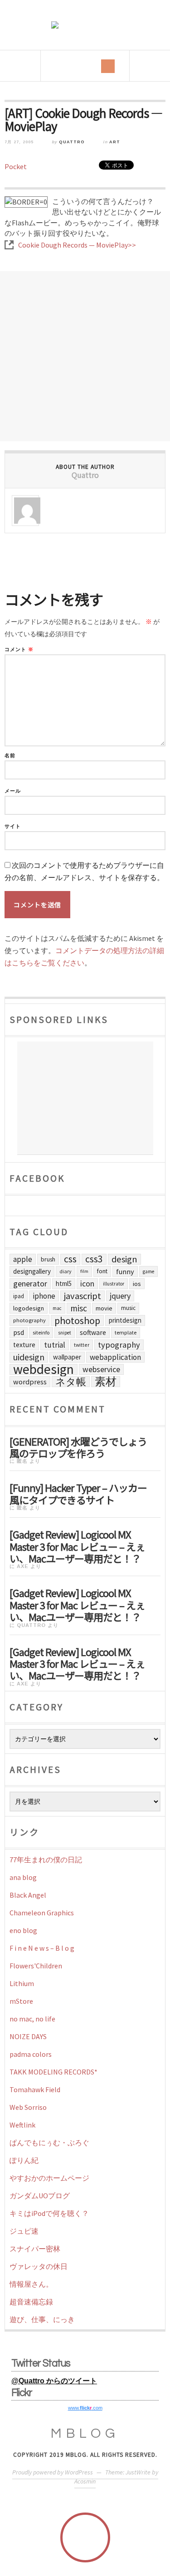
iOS (137, 1284)
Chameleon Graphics (42, 1913)
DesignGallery (32, 1271)
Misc (79, 1308)
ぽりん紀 (24, 2160)
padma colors (31, 2054)
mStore (21, 2001)
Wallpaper (67, 1357)
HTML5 (64, 1283)
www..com (85, 2408)
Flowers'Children (36, 1966)
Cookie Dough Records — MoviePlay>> (77, 245)
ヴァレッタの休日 (39, 2266)
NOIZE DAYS (28, 2036)
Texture (24, 1345)
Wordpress (30, 1382)
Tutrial (55, 1345)
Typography (119, 1345)
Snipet (65, 1333)
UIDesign (29, 1357)
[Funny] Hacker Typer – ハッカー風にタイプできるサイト (78, 1493)
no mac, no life (32, 2019)
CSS (70, 1259)
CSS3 (94, 1259)
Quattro (72, 142)
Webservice (101, 1369)
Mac (57, 1308)
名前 (10, 756)
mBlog (85, 2433)
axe (23, 1566)
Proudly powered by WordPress (53, 2472)
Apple (23, 1259)
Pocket (16, 166)
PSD (19, 1332)
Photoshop (77, 1320)
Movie (104, 1308)
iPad (19, 1296)
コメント (19, 650)
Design (124, 1259)
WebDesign (44, 1369)
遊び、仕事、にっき (42, 2319)
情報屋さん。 (31, 2284)
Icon (87, 1284)
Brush (48, 1259)
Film (84, 1271)
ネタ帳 (71, 1382)
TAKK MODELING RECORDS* (53, 2072)
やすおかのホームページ (49, 2178)
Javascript (83, 1296)
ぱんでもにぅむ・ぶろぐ (49, 2143)
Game (148, 1271)
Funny (125, 1271)
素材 (106, 1382)
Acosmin (85, 2481)
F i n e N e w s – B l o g (42, 1948)
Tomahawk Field (35, 2089)
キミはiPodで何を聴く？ (49, 2213)
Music (128, 1308)
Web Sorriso (28, 2107)
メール (13, 791)
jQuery (120, 1296)
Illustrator (114, 1284)
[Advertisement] (85, 356)
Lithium (22, 1983)
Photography (29, 1320)
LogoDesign (29, 1308)
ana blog (23, 1877)
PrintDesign (125, 1320)
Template (126, 1332)
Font (102, 1271)
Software (93, 1332)
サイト (13, 826)
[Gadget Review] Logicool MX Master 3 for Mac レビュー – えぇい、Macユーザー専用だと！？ (77, 1545)
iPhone (44, 1296)
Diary (66, 1271)
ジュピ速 (24, 2231)
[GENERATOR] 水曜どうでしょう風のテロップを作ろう (78, 1446)
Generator (30, 1283)
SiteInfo (41, 1332)
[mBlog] (85, 25)
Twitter (82, 1345)
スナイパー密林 (35, 2249)
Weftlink (22, 2125)
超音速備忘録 (31, 2302)
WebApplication (115, 1357)
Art (115, 142)
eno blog (23, 1930)
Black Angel (28, 1895)
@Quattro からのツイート (54, 2381)
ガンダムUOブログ (40, 2196)
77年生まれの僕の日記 (46, 1860)
